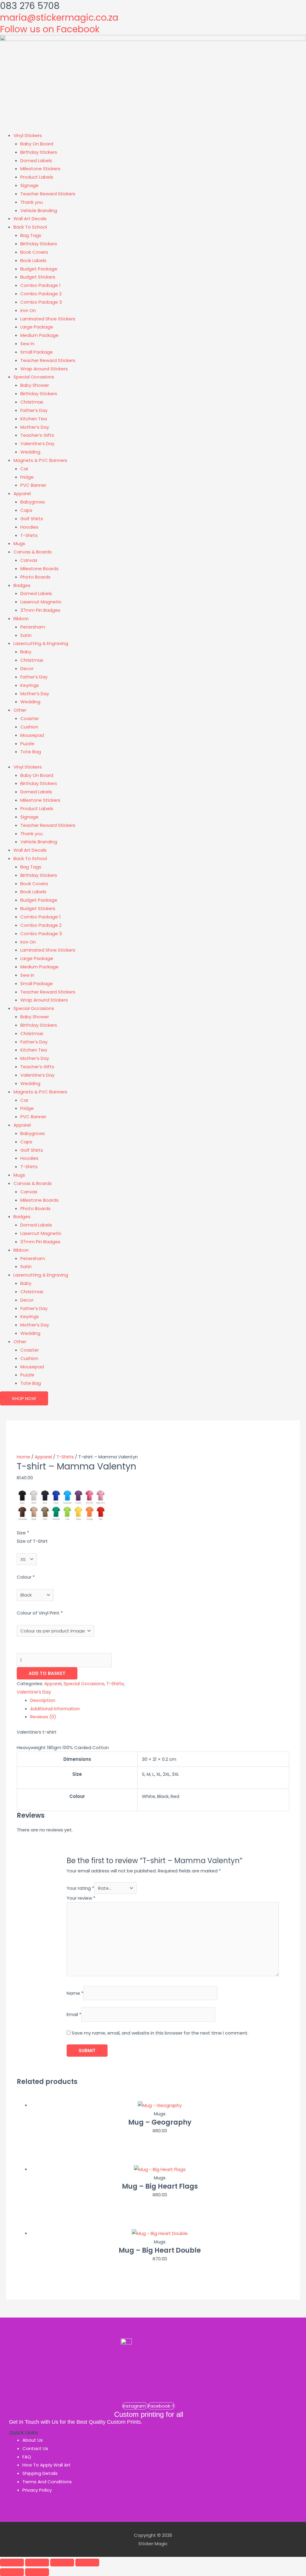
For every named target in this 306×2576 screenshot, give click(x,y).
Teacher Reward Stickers (48, 194)
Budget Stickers (38, 277)
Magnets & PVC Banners (40, 460)
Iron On (28, 310)
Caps (26, 510)
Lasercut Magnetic (41, 602)
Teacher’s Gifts (37, 435)
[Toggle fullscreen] (37, 2563)
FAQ (27, 2457)
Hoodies (29, 527)
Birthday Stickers (39, 152)
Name (75, 1993)
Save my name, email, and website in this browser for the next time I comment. (160, 2033)
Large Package (37, 327)
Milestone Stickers (40, 169)
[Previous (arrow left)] (12, 2572)
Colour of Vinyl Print (40, 1613)
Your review (81, 1898)
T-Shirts (29, 535)
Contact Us (35, 2448)
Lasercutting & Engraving (41, 643)
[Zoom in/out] (12, 2563)
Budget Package (39, 269)
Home (23, 1457)
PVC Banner (33, 485)
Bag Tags (31, 235)
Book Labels (33, 260)
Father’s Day (34, 410)
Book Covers (34, 252)
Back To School (30, 227)
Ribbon (21, 618)
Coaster (30, 718)
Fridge (27, 477)
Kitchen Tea (34, 419)
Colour (26, 1577)
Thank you (32, 202)
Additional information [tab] (55, 1709)
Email (74, 2015)
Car (24, 469)
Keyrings (30, 685)
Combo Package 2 (41, 294)
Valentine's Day (34, 1692)
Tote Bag (31, 752)
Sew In (27, 344)
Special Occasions (34, 377)
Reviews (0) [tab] (43, 1717)
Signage (29, 185)
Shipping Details (40, 2473)
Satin (26, 635)
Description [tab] (43, 1700)
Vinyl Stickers (28, 135)
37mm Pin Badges (40, 610)
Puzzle (27, 744)
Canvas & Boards (33, 552)
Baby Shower (35, 385)
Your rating (80, 1888)
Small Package (37, 352)
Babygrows (33, 502)
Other (20, 710)
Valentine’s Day (37, 443)
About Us (33, 2440)
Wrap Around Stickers (44, 369)
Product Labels (37, 177)
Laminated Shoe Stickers (48, 319)
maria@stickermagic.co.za (59, 18)
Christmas (32, 402)
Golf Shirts (32, 519)
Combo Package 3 (41, 302)
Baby (26, 652)
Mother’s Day (35, 427)
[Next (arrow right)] (37, 2572)
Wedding (30, 452)
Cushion (29, 727)
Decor (27, 668)
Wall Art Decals (30, 219)
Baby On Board (37, 144)
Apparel (22, 493)
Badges (22, 585)
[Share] (62, 2563)
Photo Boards (35, 577)
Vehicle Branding (39, 210)
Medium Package (39, 335)
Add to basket (47, 1673)
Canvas (29, 560)
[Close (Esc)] (87, 2563)
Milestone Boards (39, 569)
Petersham (33, 627)
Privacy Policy (37, 2490)
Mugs (19, 543)
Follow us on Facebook (50, 29)
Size (23, 1533)
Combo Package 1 (40, 285)
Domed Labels (36, 160)
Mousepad (32, 735)
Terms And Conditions (47, 2482)
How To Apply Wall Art (46, 2465)
